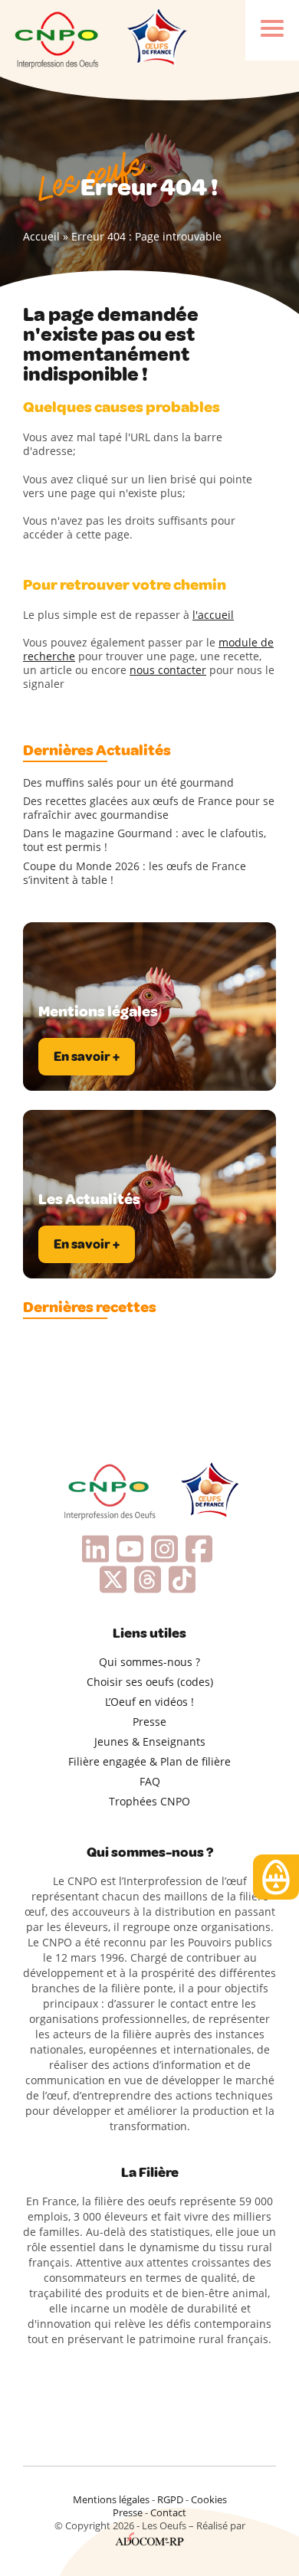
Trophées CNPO (149, 1801)
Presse (149, 1722)
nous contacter (168, 670)
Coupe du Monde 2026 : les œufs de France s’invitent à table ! (135, 873)
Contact (168, 2512)
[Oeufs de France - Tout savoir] (156, 38)
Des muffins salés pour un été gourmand (128, 783)
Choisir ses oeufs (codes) (150, 1682)
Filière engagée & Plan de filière (149, 1761)
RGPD (170, 2499)
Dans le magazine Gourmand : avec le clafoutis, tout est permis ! (145, 840)
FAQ (150, 1781)
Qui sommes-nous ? (149, 1662)
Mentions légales (111, 2499)
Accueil (41, 236)
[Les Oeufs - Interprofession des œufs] (58, 38)
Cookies (209, 2499)
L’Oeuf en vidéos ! (149, 1702)
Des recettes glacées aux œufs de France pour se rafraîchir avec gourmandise (149, 808)
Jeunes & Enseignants (150, 1741)
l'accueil (213, 615)
